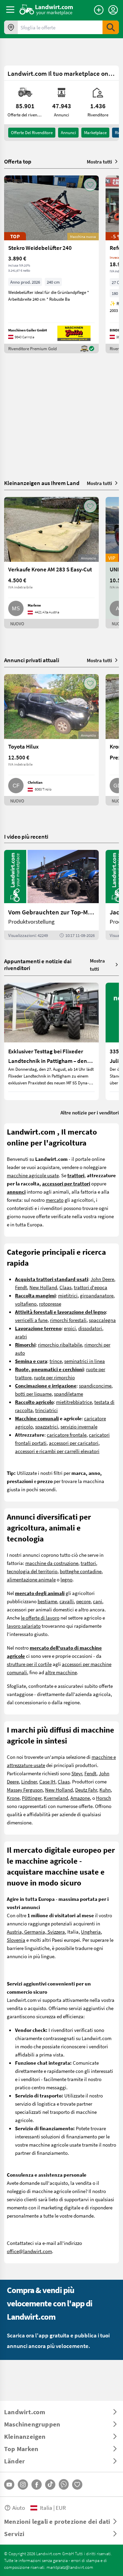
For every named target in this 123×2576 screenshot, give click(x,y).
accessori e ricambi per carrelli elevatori (57, 1451)
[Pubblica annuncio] (99, 10)
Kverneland (56, 1798)
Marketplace (95, 132)
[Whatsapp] (64, 2484)
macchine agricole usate (33, 1175)
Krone (13, 1798)
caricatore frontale (67, 1435)
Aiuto (19, 2508)
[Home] (46, 10)
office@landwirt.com (29, 2251)
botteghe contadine (81, 1571)
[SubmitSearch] (111, 27)
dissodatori (90, 1328)
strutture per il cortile (29, 1664)
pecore (83, 1601)
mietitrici (68, 1295)
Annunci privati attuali (32, 660)
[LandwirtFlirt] (77, 2485)
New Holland (43, 1287)
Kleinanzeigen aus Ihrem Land (42, 483)
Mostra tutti (99, 161)
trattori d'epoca (91, 1287)
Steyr (77, 1773)
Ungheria (91, 1932)
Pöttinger (32, 1798)
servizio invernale (79, 1426)
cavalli (67, 1601)
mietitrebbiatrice (74, 1402)
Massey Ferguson (25, 1790)
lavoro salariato (24, 1626)
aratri (21, 1336)
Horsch (104, 1798)
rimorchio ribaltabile (60, 1344)
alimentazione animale (31, 1579)
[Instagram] (23, 2485)
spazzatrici (47, 1426)
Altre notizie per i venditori (90, 1112)
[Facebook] (37, 2485)
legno (66, 1579)
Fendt (21, 1287)
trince (56, 1361)
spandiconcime (95, 1385)
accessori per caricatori (74, 1443)
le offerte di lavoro (40, 1618)
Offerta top (18, 161)
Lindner (29, 1781)
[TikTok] (50, 2485)
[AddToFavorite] (90, 185)
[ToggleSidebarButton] (10, 10)
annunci (68, 132)
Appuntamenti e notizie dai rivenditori (38, 964)
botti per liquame (33, 1394)
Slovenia (16, 1940)
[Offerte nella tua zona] (11, 27)
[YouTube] (9, 2485)
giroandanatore (97, 1295)
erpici (70, 1328)
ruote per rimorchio (54, 1377)
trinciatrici (46, 1410)
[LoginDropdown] (113, 10)
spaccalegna (102, 1320)
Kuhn (105, 1790)
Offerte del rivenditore (32, 132)
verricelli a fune (31, 1320)
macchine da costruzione (52, 1563)
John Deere (102, 1279)
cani (98, 1601)
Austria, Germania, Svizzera (36, 1932)
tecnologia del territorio (32, 1571)
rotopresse (50, 1304)
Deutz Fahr (86, 1790)
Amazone (80, 1798)
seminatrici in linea (85, 1361)
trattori (88, 1563)
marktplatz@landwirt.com (70, 2567)
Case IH (47, 1781)
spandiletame (69, 1394)
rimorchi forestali (68, 1320)
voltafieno (26, 1304)
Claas (65, 1287)
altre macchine (61, 1672)
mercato (55, 1200)
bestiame (47, 1601)
